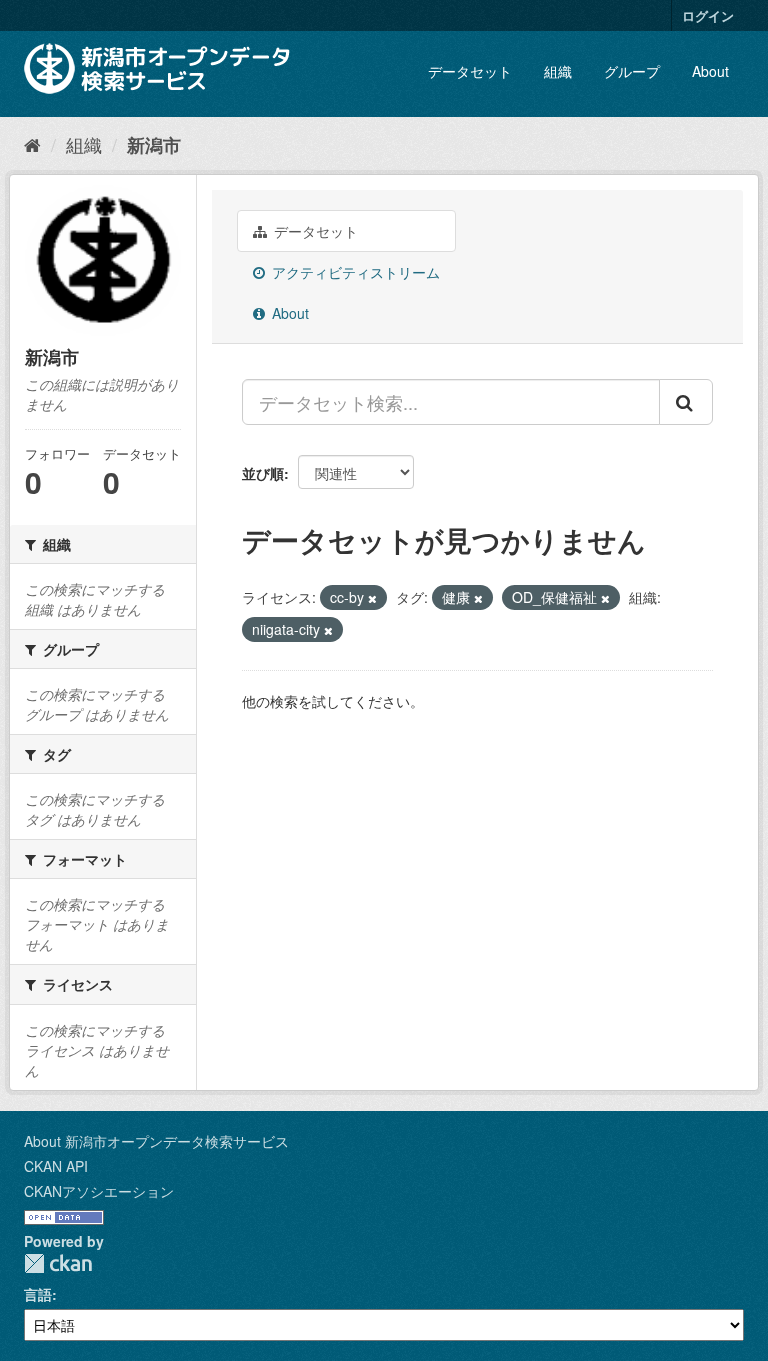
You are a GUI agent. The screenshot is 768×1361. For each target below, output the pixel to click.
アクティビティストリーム (354, 272)
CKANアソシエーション (99, 1191)
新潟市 (154, 145)
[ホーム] (32, 144)
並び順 (263, 473)
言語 (38, 1294)
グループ (632, 71)
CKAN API (56, 1166)
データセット (470, 71)
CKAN (58, 1263)
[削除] (372, 598)
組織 (558, 71)
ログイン (708, 15)
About (710, 71)
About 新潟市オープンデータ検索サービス (156, 1141)
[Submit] (686, 402)
